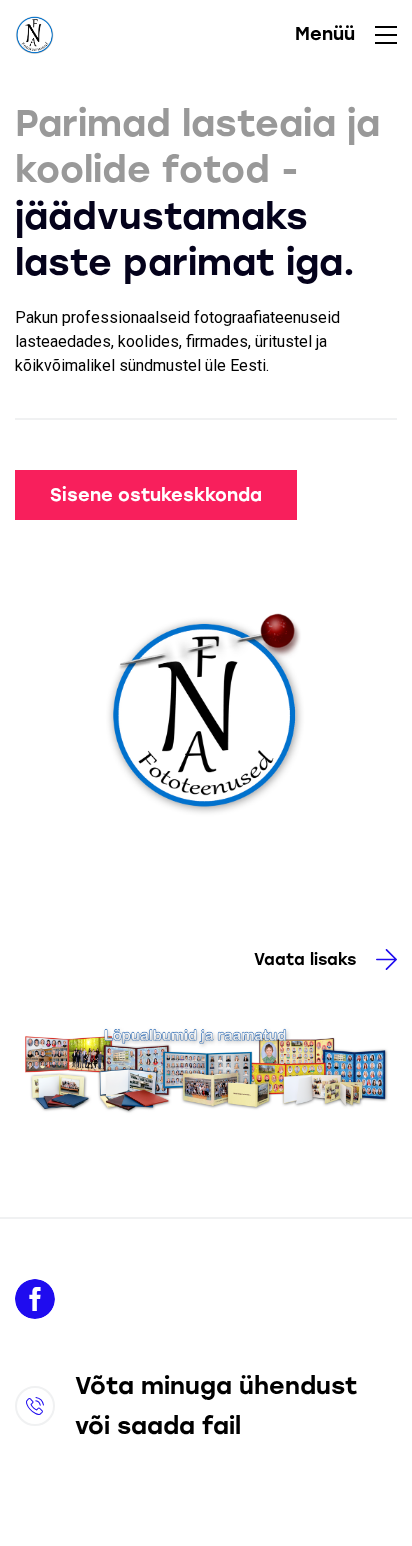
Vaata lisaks (305, 959)
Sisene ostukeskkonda (156, 495)
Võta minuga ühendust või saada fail (216, 1405)
